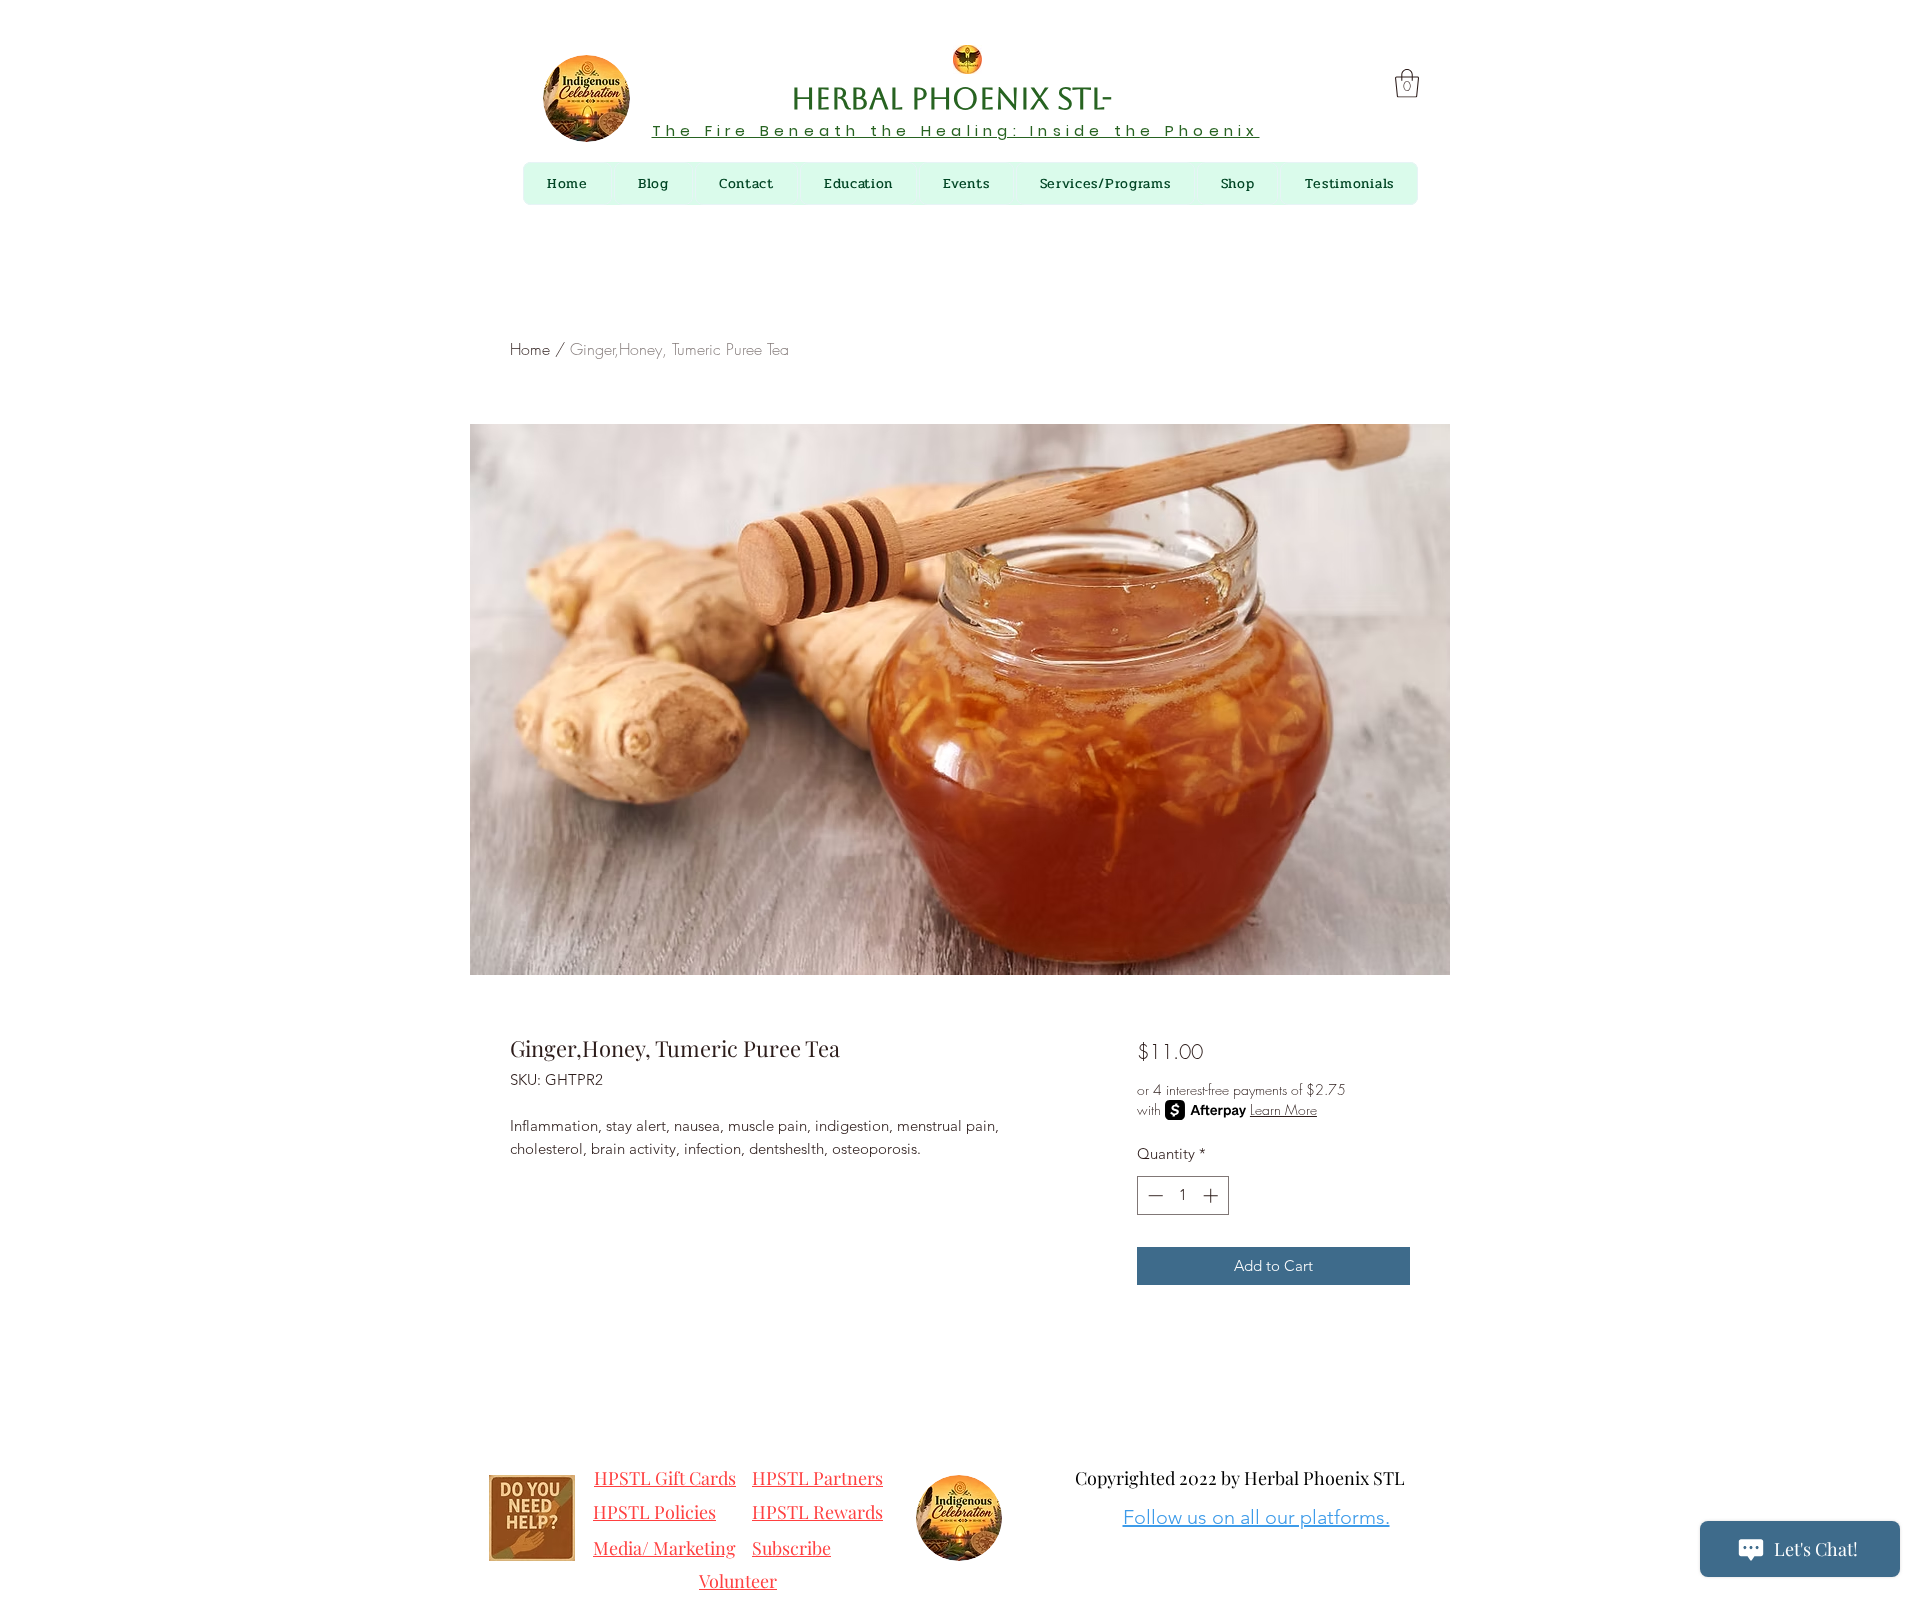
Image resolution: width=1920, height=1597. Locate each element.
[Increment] (1212, 1195)
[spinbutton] (1182, 1195)
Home (530, 349)
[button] (1407, 83)
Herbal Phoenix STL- (955, 98)
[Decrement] (1153, 1195)
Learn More (1283, 1109)
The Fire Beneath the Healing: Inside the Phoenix (956, 130)
